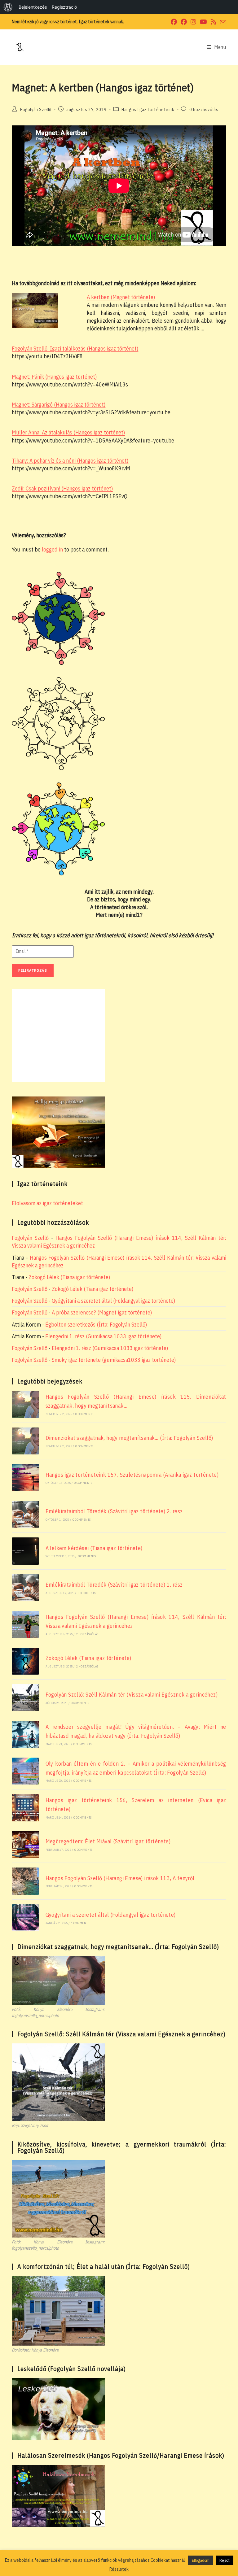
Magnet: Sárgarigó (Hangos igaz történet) (59, 405)
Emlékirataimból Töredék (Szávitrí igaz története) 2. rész (114, 1511)
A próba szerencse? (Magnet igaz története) (102, 1312)
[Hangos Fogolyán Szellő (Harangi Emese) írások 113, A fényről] (25, 1881)
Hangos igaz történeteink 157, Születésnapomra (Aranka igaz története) (132, 1475)
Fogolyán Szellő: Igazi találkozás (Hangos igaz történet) (75, 349)
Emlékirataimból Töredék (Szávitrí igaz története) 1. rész (114, 1585)
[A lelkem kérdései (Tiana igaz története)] (25, 1551)
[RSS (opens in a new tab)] (214, 22)
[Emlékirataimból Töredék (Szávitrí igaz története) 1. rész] (25, 1588)
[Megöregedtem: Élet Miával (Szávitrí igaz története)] (25, 1844)
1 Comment (80, 1923)
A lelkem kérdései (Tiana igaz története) (94, 1548)
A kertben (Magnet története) (121, 297)
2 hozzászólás (87, 1634)
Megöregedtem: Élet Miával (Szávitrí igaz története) (108, 1841)
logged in (52, 549)
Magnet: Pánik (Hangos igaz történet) (54, 377)
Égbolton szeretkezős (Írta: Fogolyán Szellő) (96, 1325)
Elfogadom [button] (201, 2560)
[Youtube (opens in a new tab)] (203, 22)
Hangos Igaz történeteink (148, 110)
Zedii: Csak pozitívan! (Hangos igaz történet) (62, 488)
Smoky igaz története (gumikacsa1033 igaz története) (114, 1360)
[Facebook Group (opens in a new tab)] (184, 22)
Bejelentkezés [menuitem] (33, 7)
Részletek (119, 2569)
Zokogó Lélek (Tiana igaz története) (69, 1277)
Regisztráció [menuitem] (64, 7)
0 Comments (84, 1414)
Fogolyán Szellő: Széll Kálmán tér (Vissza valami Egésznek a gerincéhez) (132, 1695)
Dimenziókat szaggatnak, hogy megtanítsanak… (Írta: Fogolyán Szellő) (129, 1438)
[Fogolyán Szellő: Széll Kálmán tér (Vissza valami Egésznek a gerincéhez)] (25, 1698)
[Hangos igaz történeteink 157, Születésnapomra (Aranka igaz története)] (25, 1478)
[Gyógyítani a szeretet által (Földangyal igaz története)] (25, 1918)
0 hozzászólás (204, 110)
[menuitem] (8, 7)
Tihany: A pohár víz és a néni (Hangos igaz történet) (70, 461)
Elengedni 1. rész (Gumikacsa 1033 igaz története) (103, 1336)
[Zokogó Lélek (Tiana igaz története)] (25, 1661)
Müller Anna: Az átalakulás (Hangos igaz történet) (68, 432)
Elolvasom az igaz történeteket (47, 1203)
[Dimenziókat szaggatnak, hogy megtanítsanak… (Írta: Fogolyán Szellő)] (25, 1441)
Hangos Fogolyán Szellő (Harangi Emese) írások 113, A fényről (120, 1878)
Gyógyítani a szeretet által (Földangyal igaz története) (113, 1301)
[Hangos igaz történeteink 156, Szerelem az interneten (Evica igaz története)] (25, 1808)
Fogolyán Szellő (36, 110)
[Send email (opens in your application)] (222, 22)
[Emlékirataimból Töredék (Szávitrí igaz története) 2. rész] (25, 1514)
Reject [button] (225, 2560)
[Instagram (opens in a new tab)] (193, 22)
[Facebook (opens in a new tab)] (174, 22)
